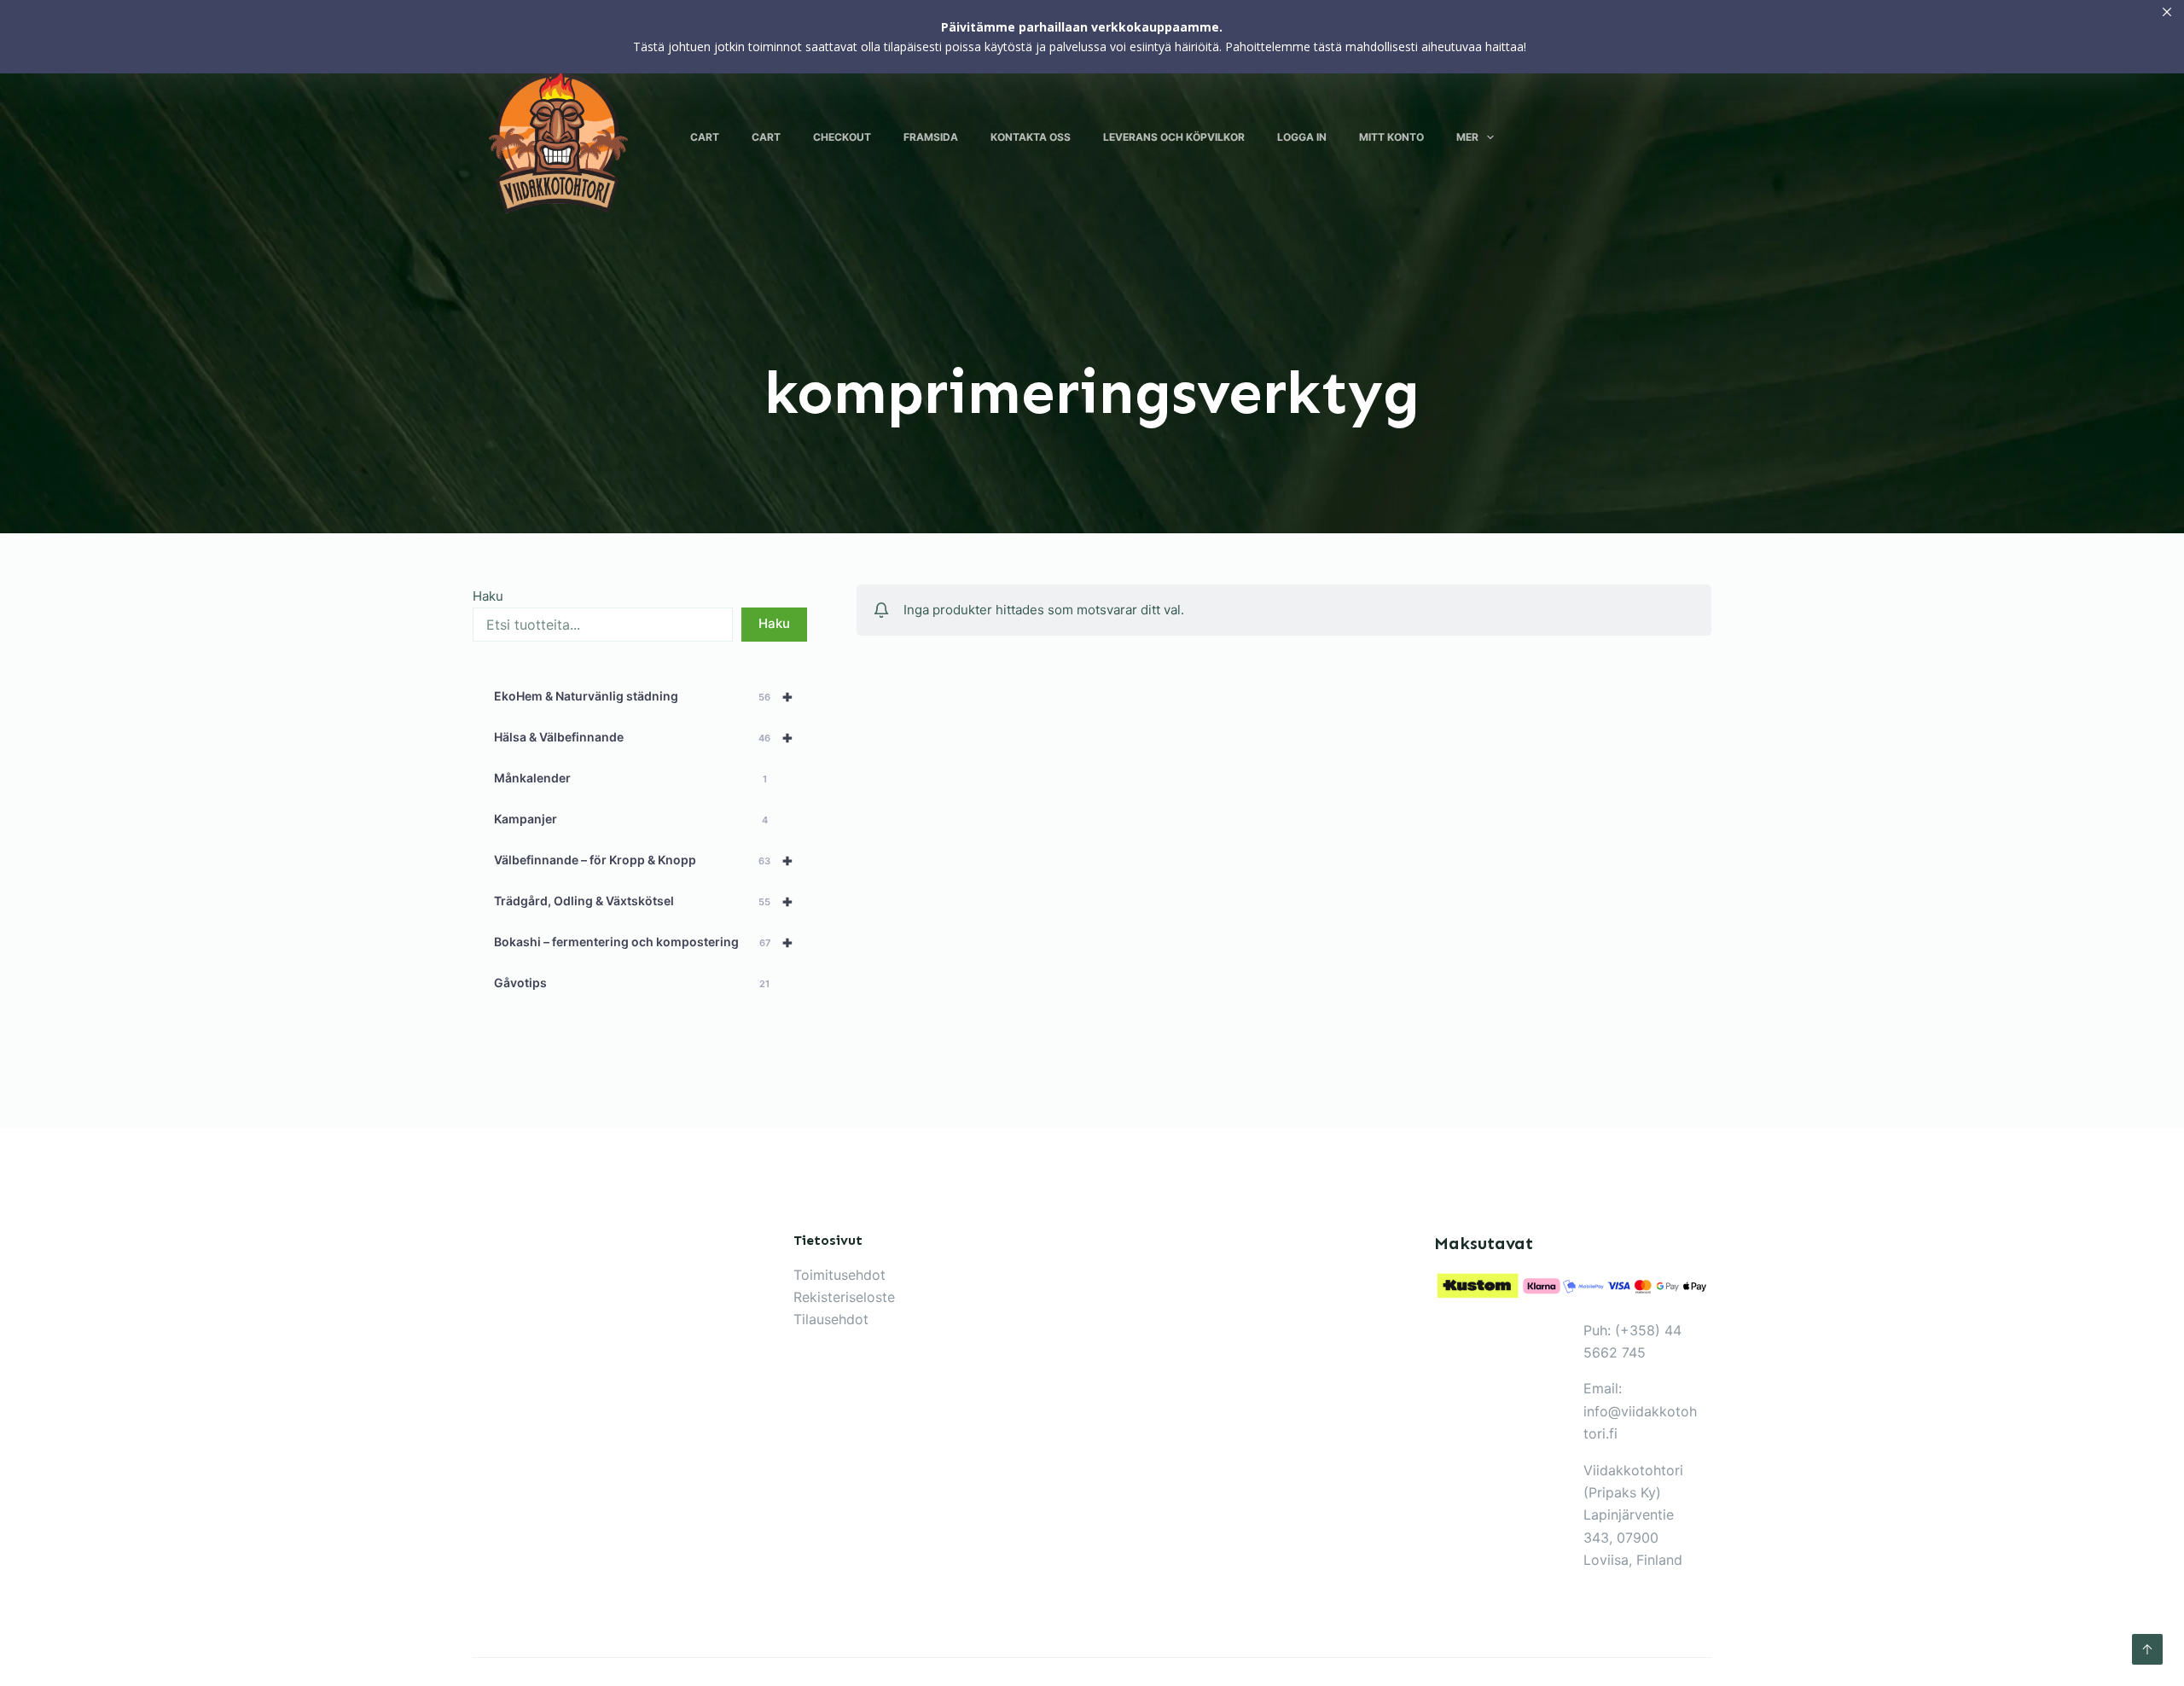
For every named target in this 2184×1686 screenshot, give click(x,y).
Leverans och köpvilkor (1174, 137)
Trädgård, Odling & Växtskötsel (644, 901)
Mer (1467, 137)
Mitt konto (1391, 137)
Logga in (1302, 137)
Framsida (931, 137)
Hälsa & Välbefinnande (644, 737)
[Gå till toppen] (2147, 1649)
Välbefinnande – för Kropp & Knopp (644, 860)
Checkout (842, 137)
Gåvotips (632, 983)
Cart (705, 137)
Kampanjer (631, 819)
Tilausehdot (831, 1319)
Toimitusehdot (839, 1275)
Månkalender (630, 778)
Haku (488, 596)
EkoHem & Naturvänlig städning (644, 696)
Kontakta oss (1031, 137)
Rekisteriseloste (844, 1297)
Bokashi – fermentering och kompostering (644, 942)
